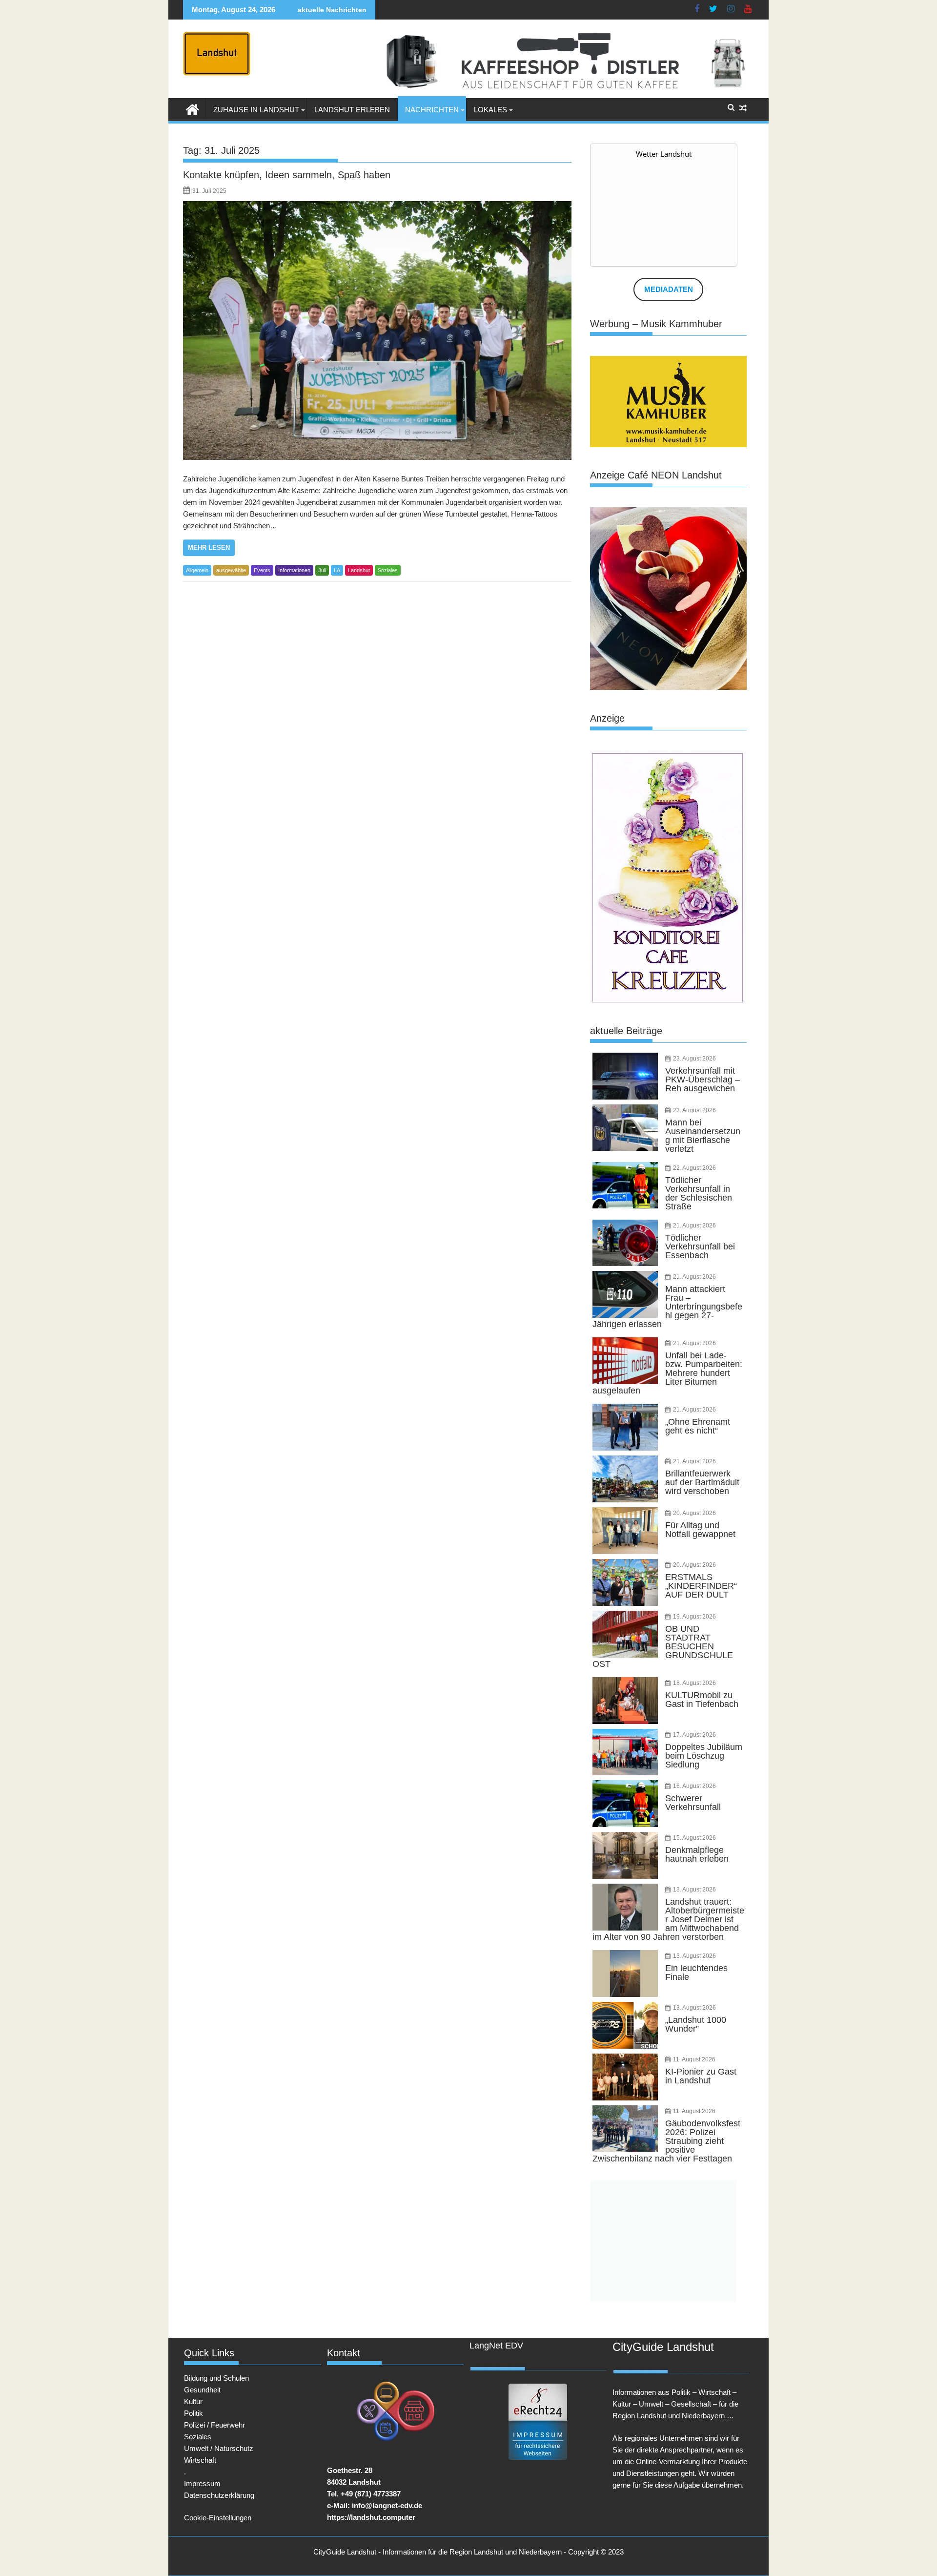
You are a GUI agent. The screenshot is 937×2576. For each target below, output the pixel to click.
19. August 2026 (694, 1617)
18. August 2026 (694, 1683)
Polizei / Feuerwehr (214, 2425)
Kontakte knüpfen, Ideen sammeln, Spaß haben (287, 175)
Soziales (388, 570)
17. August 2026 (694, 1735)
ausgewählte (231, 570)
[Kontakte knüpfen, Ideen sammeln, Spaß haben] (377, 331)
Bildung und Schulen (216, 2378)
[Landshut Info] (193, 108)
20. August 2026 (694, 1513)
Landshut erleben (352, 110)
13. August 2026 (694, 1890)
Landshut (359, 570)
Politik (194, 2413)
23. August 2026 (694, 1059)
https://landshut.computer (371, 2517)
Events (262, 570)
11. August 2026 (694, 2059)
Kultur (193, 2401)
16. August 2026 (694, 1786)
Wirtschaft (200, 2460)
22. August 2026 (694, 1168)
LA (337, 570)
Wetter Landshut (664, 154)
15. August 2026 (694, 1838)
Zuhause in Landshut (256, 110)
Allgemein (197, 570)
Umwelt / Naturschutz (219, 2448)
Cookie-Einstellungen (218, 2518)
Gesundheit (202, 2390)
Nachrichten (432, 110)
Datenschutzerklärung (219, 2495)
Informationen (294, 570)
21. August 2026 (694, 1226)
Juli (322, 570)
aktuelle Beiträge (626, 1031)
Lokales (490, 110)
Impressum (202, 2483)
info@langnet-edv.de (387, 2505)
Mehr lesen (209, 548)
